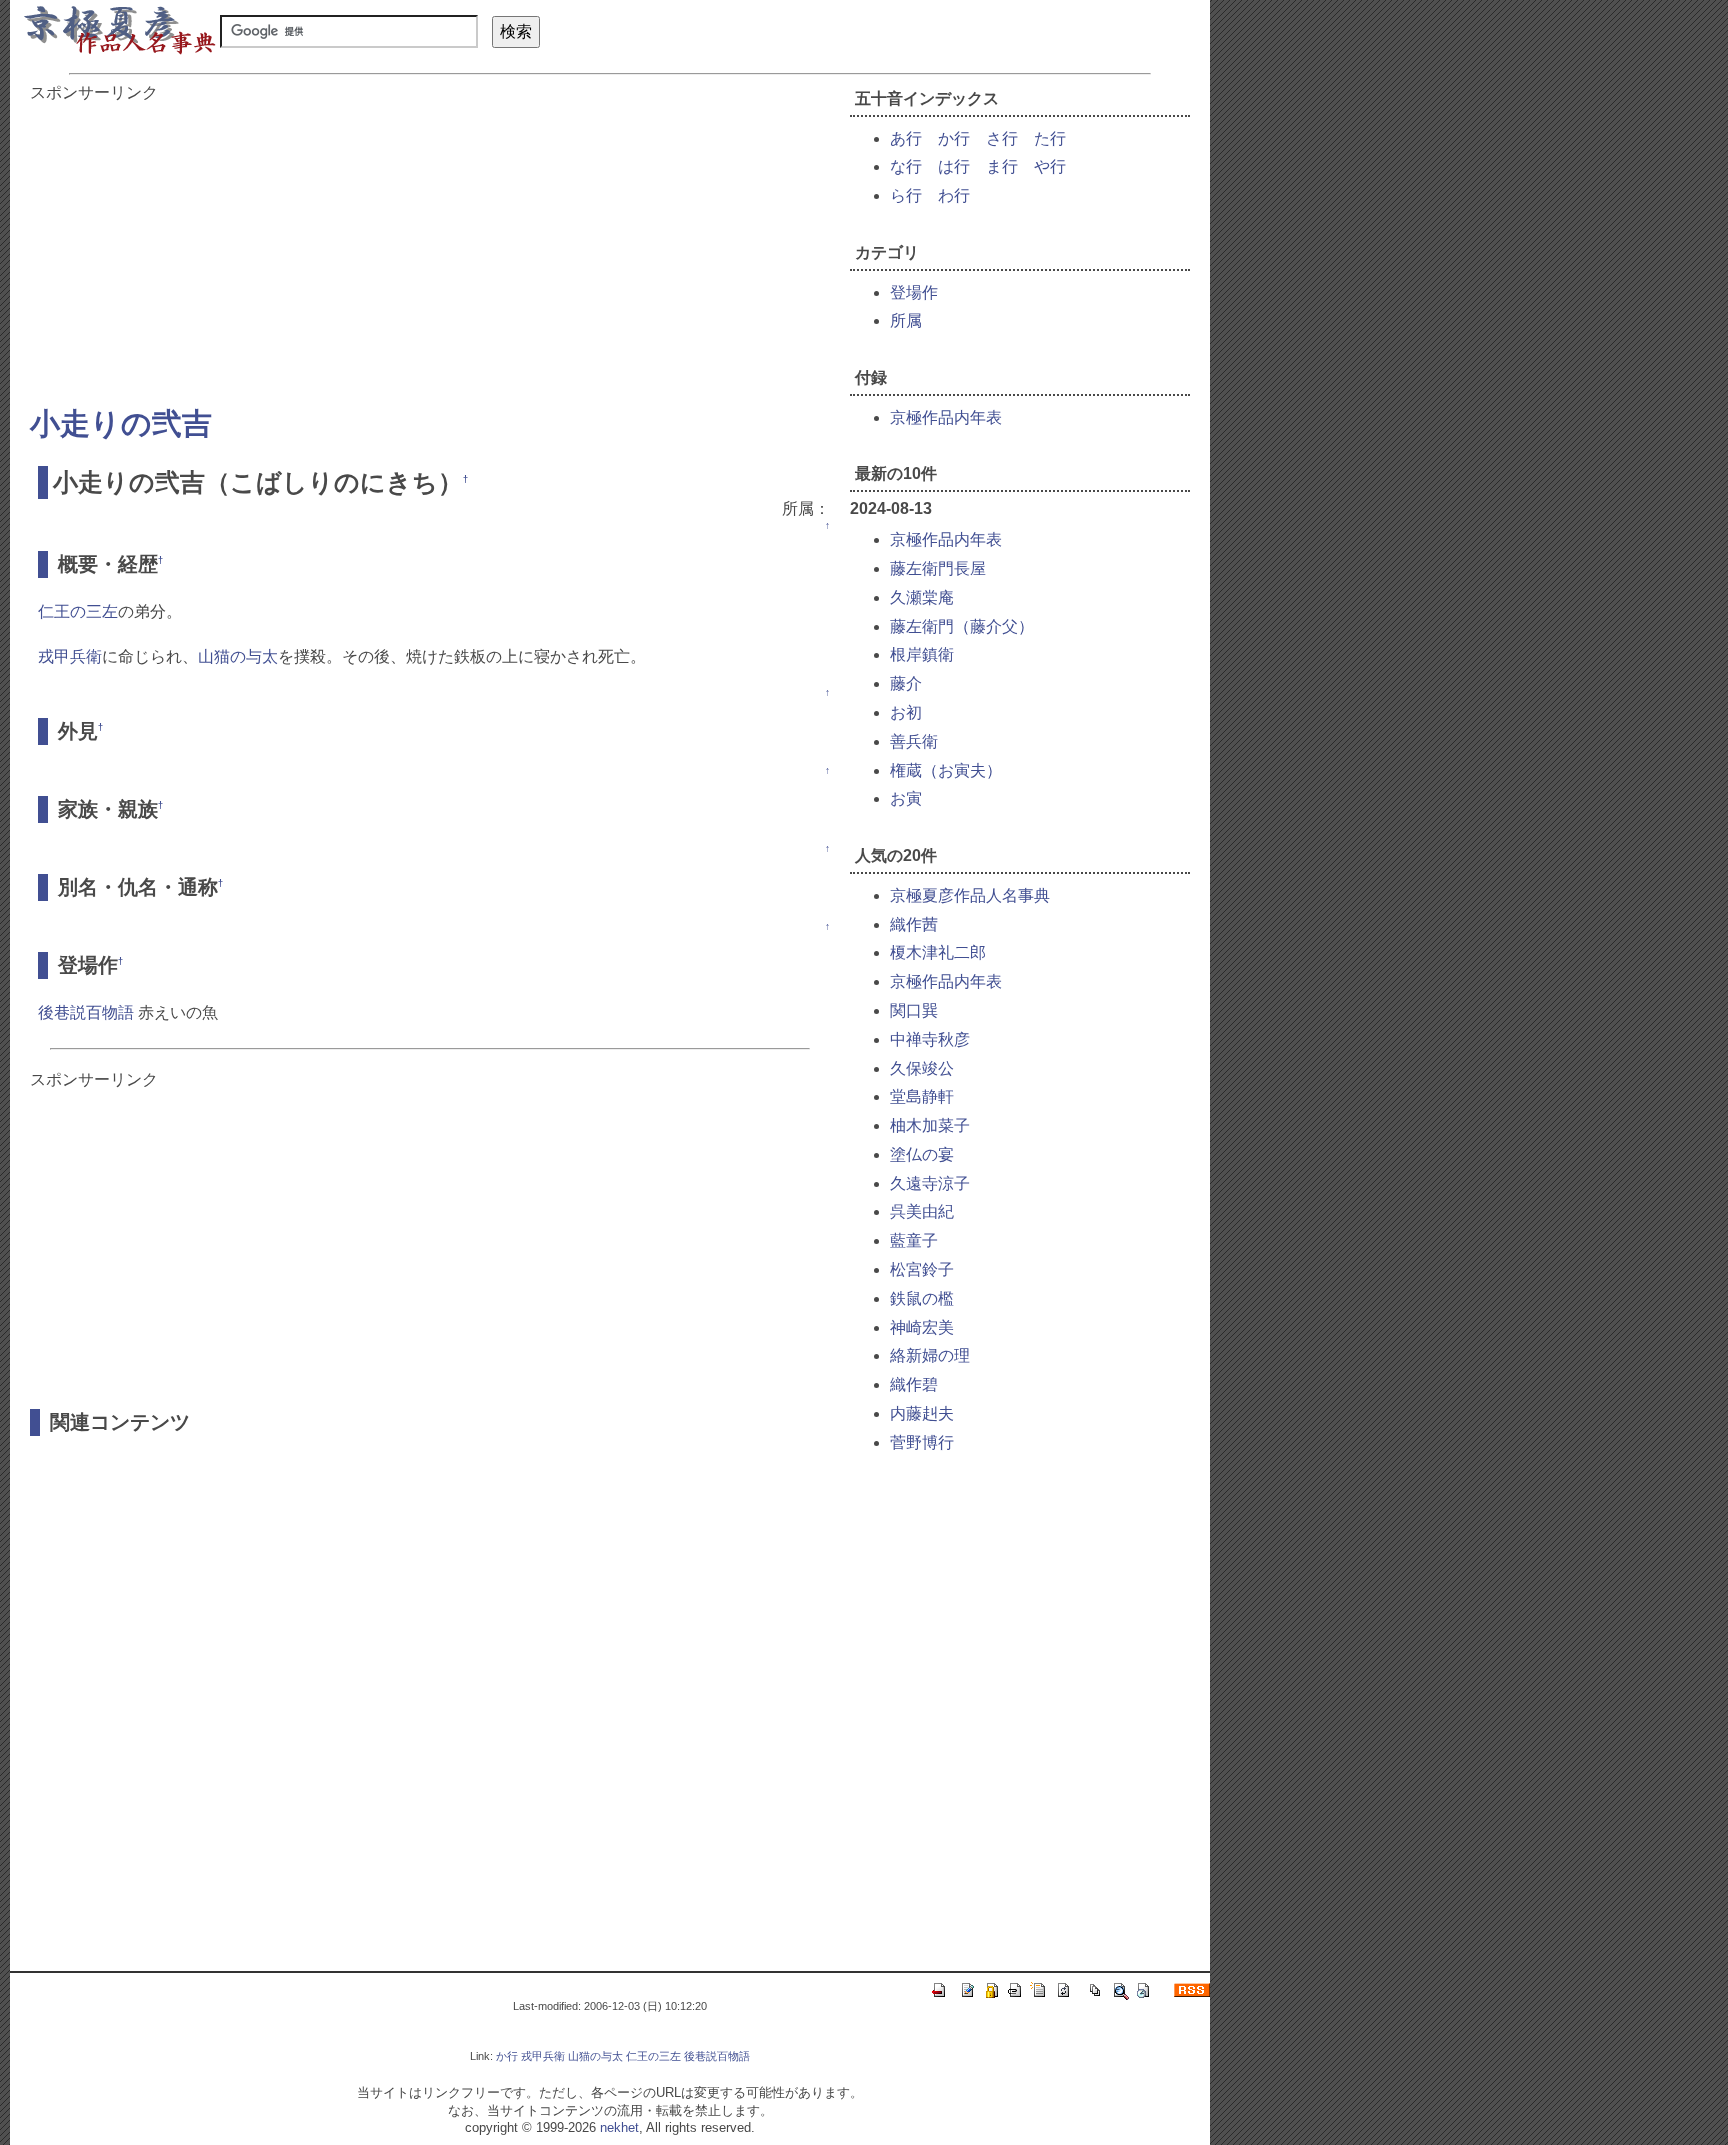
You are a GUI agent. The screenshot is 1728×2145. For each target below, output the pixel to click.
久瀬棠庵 (922, 597)
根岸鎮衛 (922, 654)
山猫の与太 (238, 656)
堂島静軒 (922, 1096)
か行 (954, 138)
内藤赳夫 (922, 1413)
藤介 (906, 683)
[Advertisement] (430, 244)
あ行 (906, 138)
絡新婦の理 (930, 1355)
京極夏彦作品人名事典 (970, 895)
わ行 (954, 195)
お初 (906, 712)
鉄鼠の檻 (922, 1298)
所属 (906, 320)
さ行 (1002, 138)
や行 (1050, 166)
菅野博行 (922, 1442)
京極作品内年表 (946, 417)
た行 (1050, 138)
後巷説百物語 (86, 1012)
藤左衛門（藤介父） (962, 626)
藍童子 (914, 1240)
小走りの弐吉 (121, 423)
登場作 (914, 292)
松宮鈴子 (922, 1269)
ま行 (1002, 166)
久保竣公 (922, 1068)
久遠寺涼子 (930, 1183)
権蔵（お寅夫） (946, 770)
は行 (954, 166)
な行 (906, 166)
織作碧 (914, 1384)
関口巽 (914, 1010)
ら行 (906, 195)
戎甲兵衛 (70, 656)
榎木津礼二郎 (938, 952)
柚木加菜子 (930, 1125)
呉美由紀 (922, 1211)
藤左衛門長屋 (938, 568)
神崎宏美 (922, 1327)
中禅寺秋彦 (930, 1039)
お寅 (906, 798)
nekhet (619, 2127)
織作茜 (914, 924)
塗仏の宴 (922, 1154)
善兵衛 (914, 741)
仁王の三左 (78, 611)
